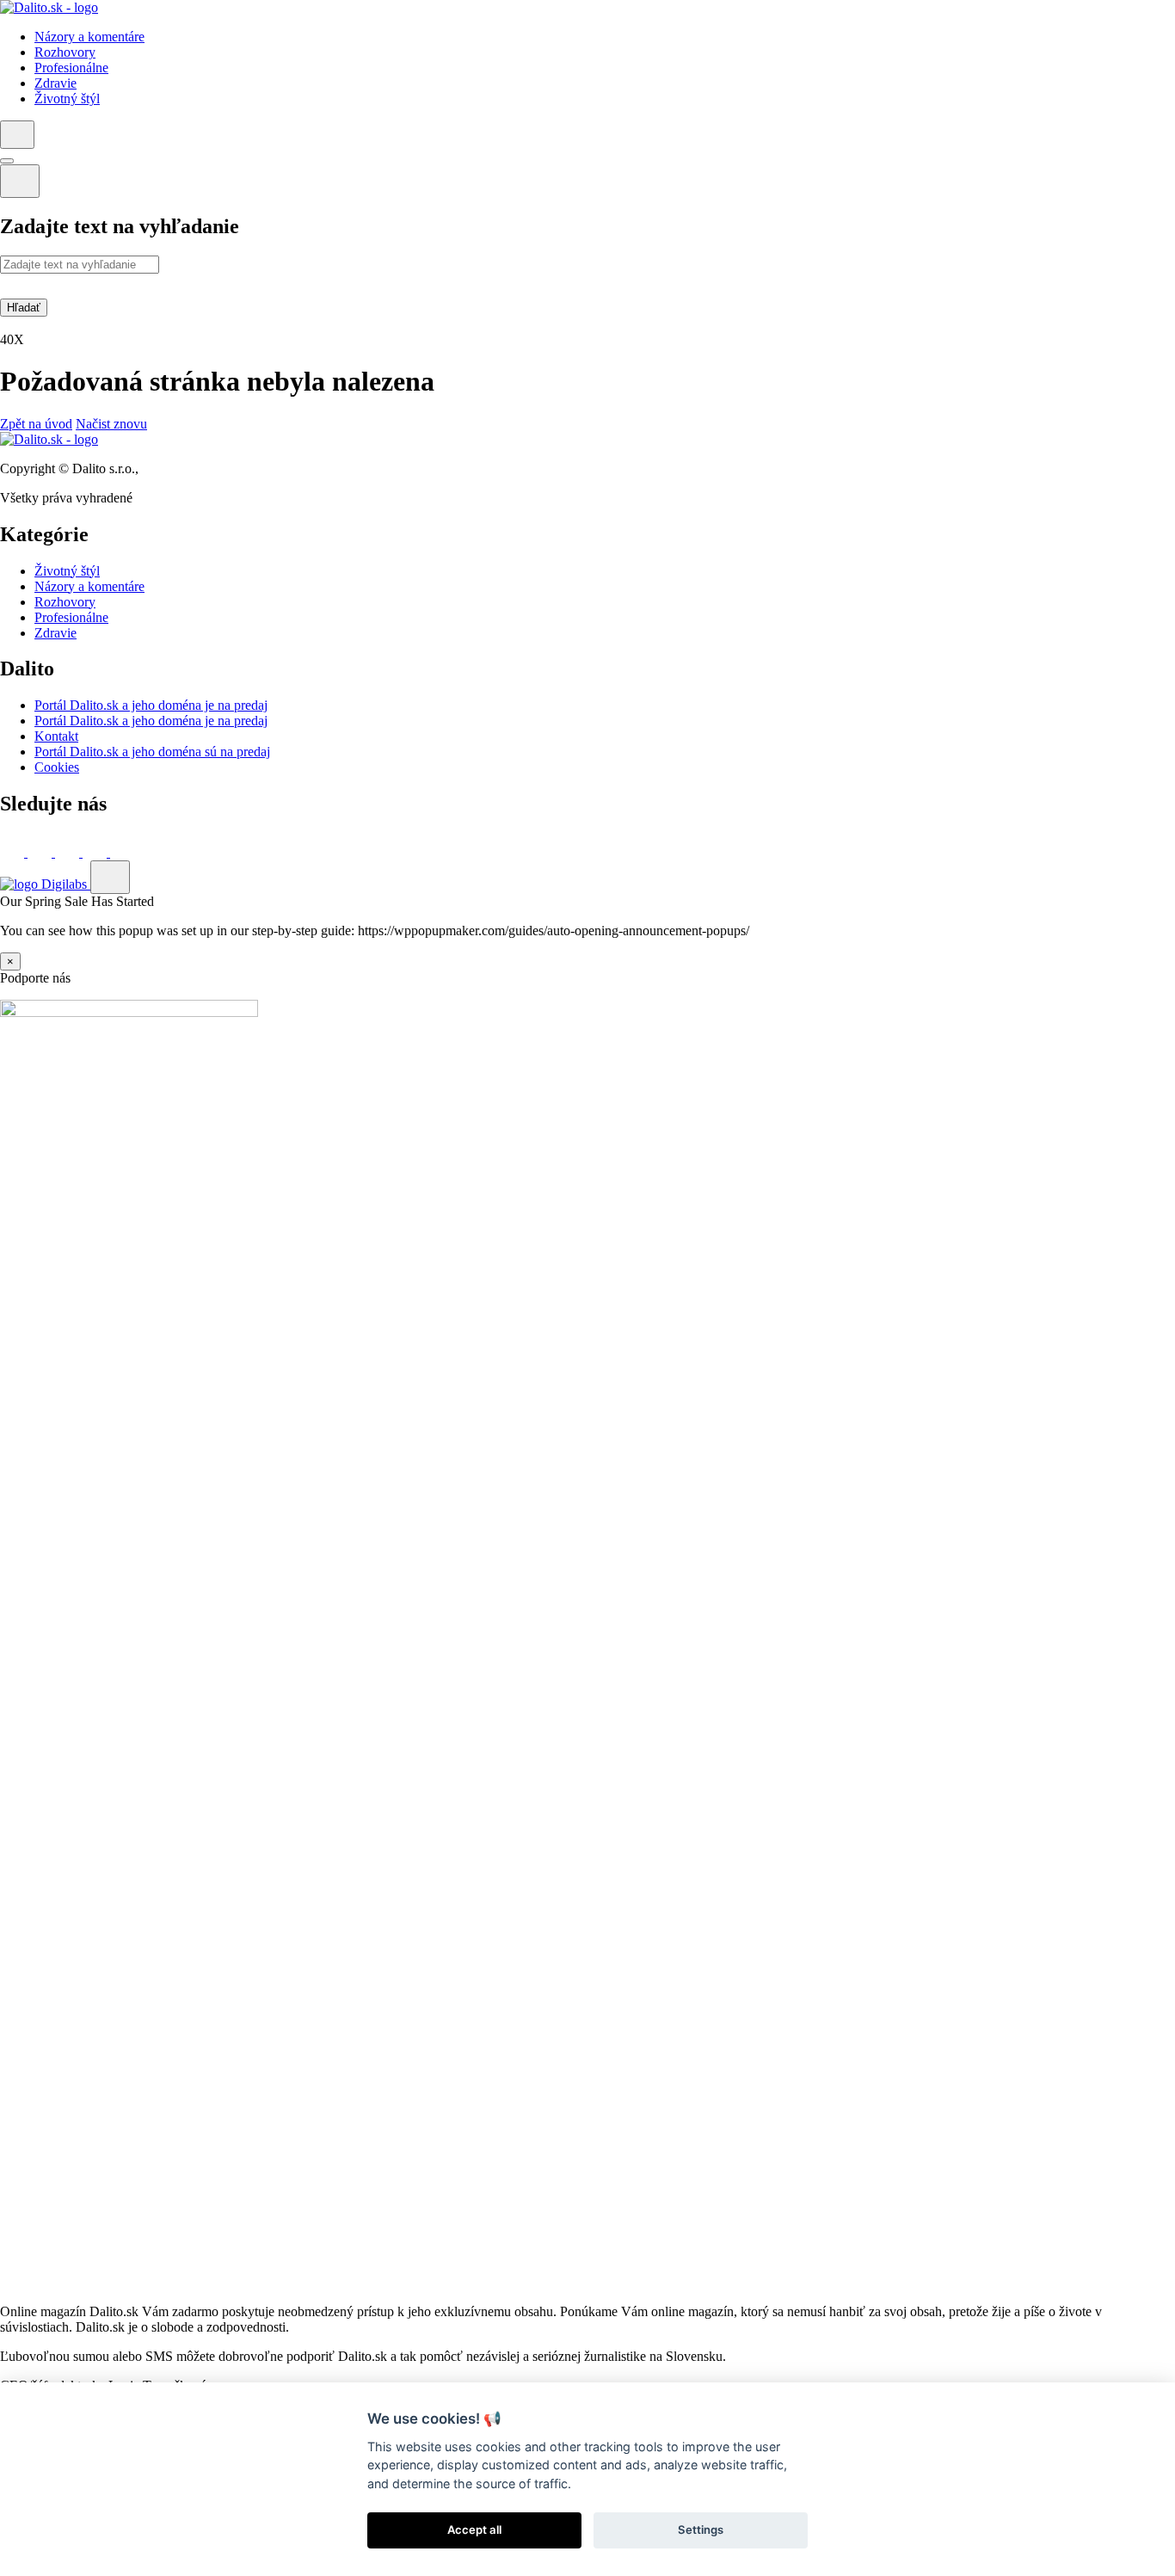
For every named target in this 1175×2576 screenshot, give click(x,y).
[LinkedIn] (69, 852)
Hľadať (24, 308)
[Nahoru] (110, 877)
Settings (701, 2530)
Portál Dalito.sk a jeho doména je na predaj (151, 705)
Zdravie (55, 633)
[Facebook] (14, 852)
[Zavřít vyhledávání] (20, 181)
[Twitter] (41, 852)
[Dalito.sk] (49, 7)
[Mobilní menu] (7, 161)
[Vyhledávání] (17, 135)
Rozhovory (65, 602)
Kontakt (56, 736)
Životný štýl (67, 571)
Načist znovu (111, 424)
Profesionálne (71, 617)
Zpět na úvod (36, 424)
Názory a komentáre (89, 586)
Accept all (474, 2530)
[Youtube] (96, 852)
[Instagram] (122, 852)
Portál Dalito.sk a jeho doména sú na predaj (152, 752)
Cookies (57, 767)
